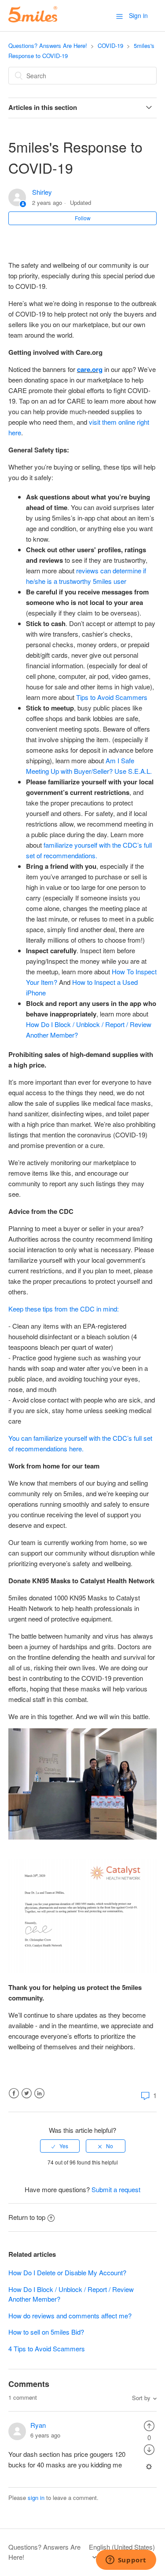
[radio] (60, 2146)
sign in (36, 2498)
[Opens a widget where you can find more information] (126, 2561)
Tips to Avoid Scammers (112, 697)
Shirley (42, 192)
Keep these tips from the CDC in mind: (64, 1309)
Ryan (38, 2425)
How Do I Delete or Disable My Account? (67, 2272)
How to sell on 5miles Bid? (46, 2332)
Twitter (27, 2093)
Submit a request (116, 2189)
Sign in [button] (138, 15)
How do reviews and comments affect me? (70, 2315)
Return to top (27, 2217)
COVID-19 (110, 46)
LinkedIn (39, 2093)
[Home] (33, 20)
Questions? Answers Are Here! (48, 46)
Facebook (14, 2093)
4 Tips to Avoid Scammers (47, 2348)
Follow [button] (83, 218)
